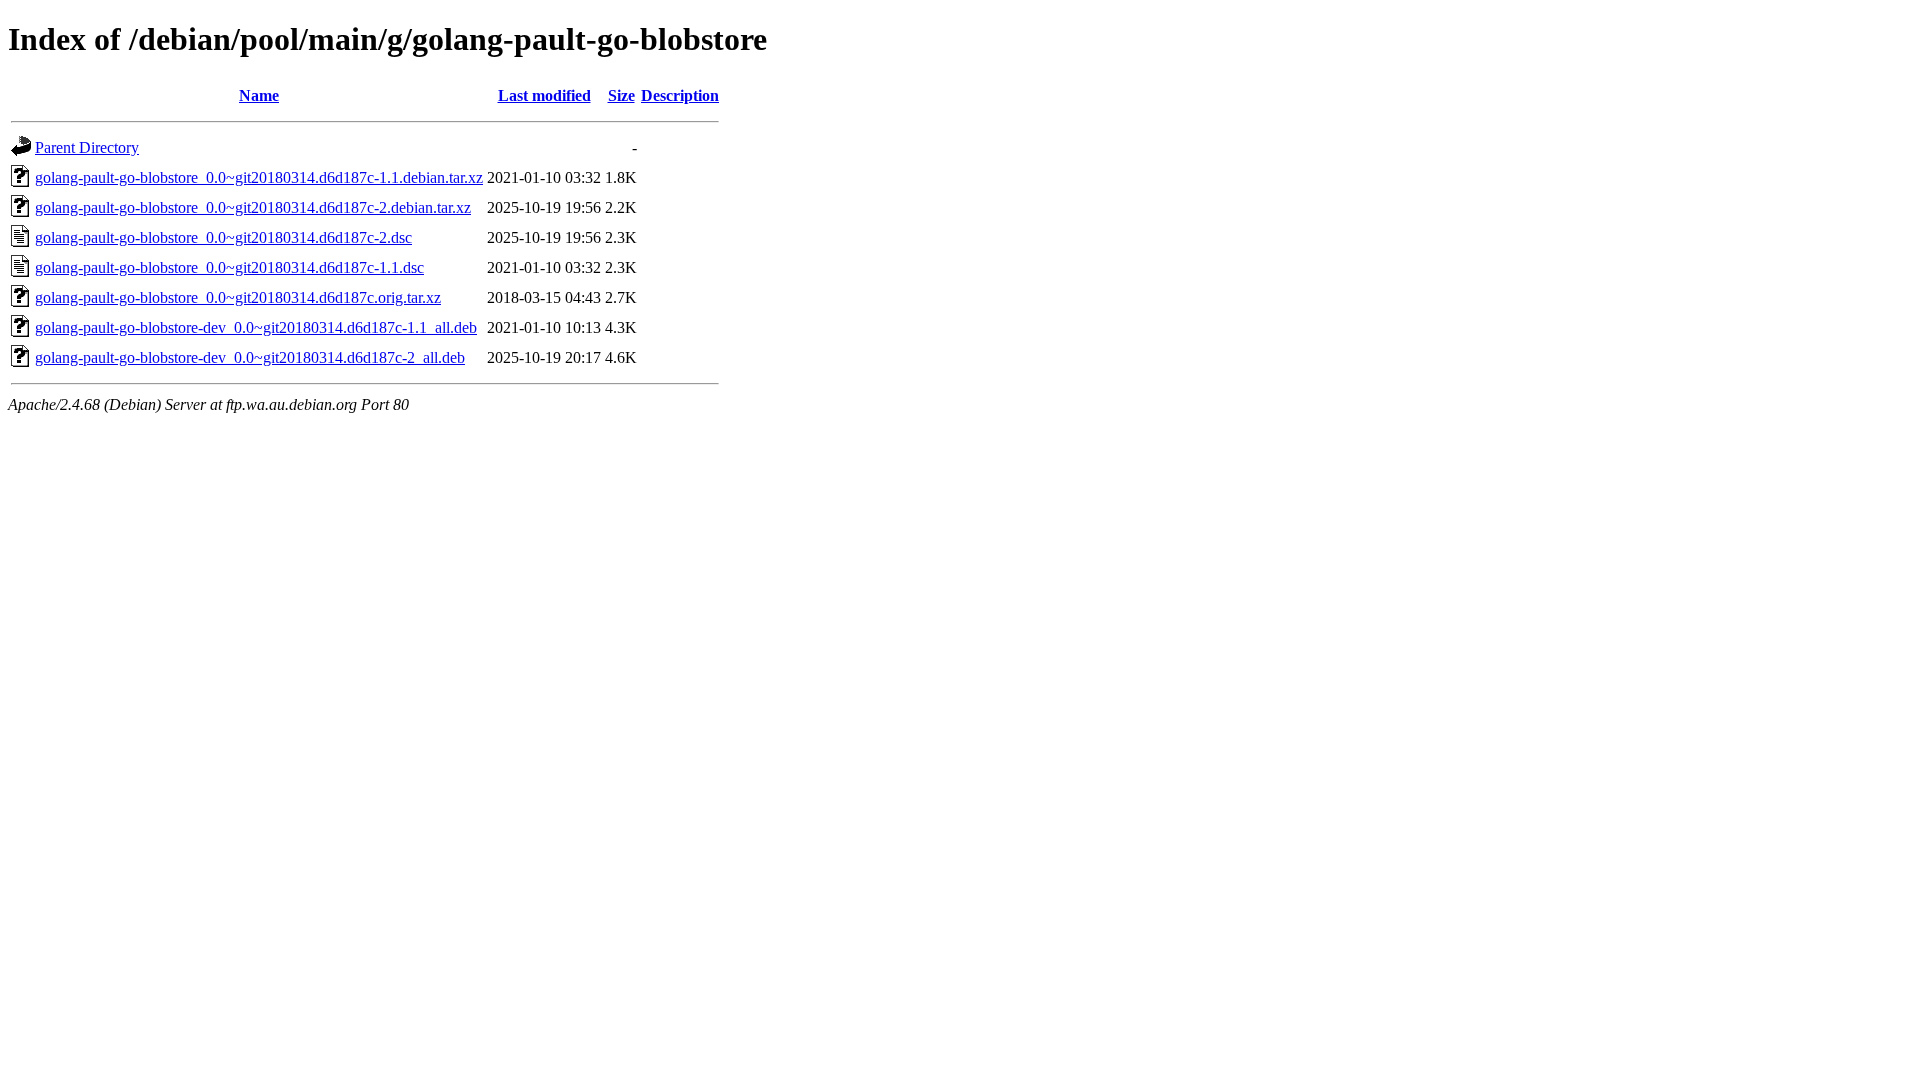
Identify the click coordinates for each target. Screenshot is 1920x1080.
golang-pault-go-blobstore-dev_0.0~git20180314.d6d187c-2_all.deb (250, 357)
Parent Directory (87, 147)
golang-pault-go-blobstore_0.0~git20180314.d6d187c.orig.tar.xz (238, 297)
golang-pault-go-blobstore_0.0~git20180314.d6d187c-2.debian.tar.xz (253, 207)
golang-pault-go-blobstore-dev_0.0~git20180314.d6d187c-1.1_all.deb (256, 327)
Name (259, 95)
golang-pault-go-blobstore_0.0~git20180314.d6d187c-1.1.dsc (229, 267)
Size (621, 95)
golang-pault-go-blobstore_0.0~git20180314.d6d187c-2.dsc (223, 237)
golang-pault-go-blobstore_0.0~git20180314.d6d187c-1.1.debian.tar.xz (259, 177)
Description (680, 95)
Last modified (544, 95)
